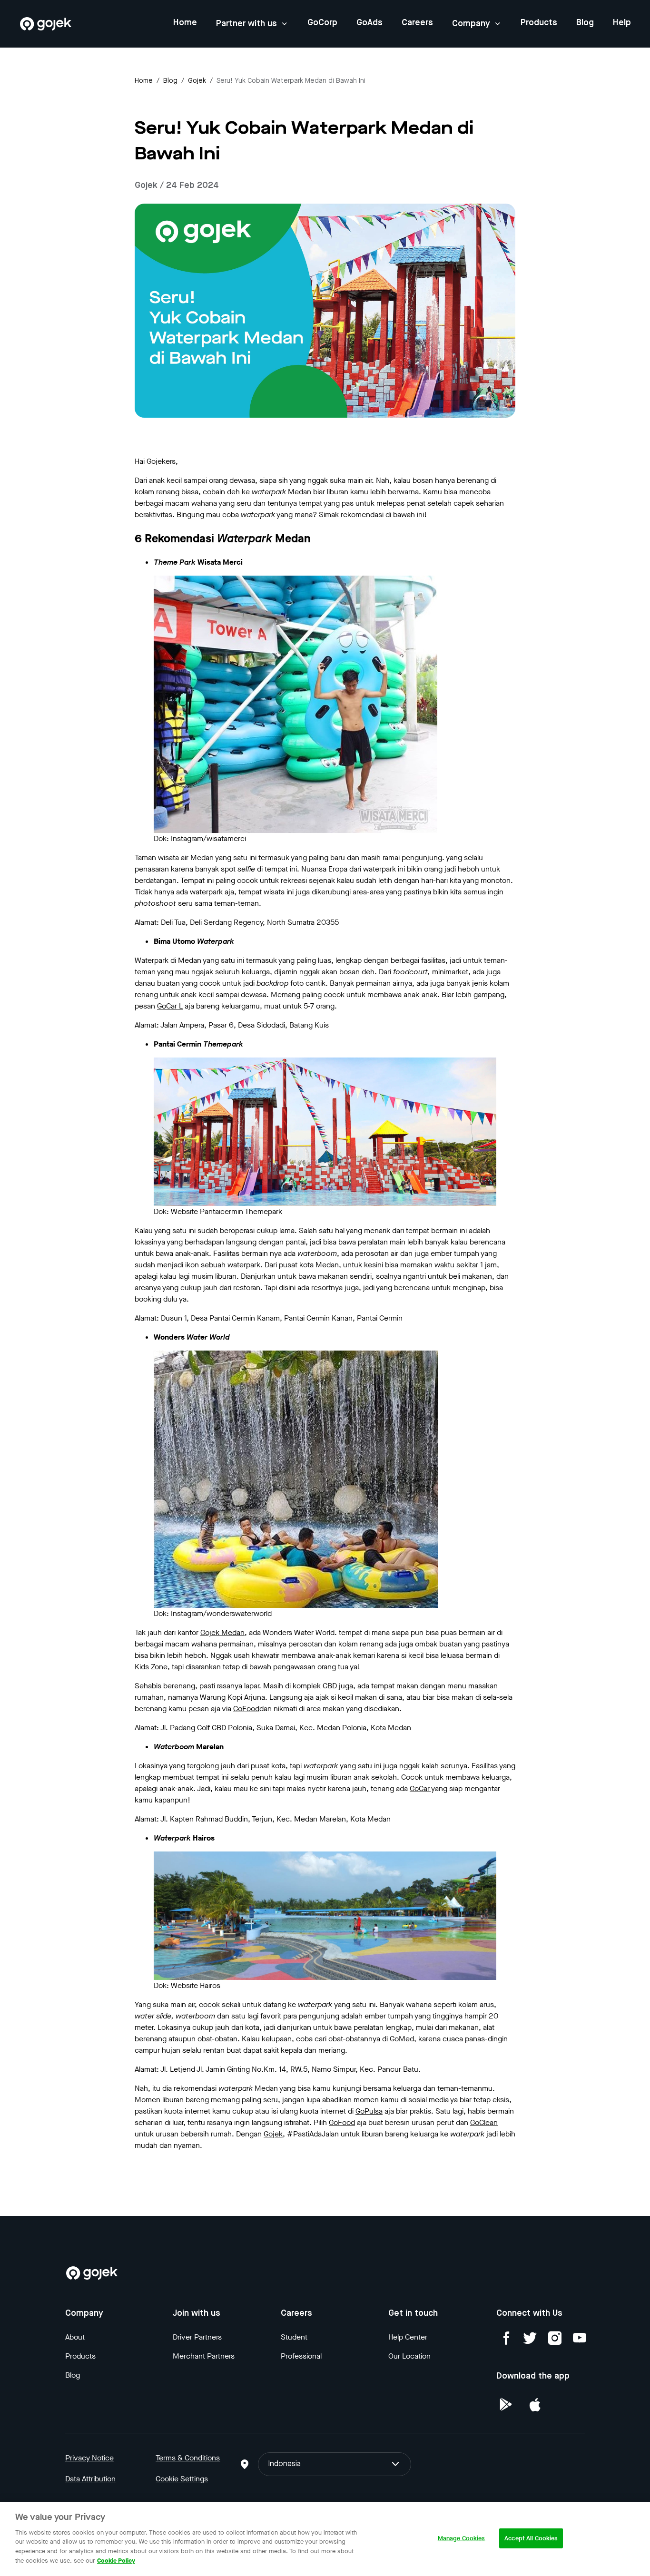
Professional (301, 2356)
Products (539, 23)
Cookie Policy (116, 2560)
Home (185, 23)
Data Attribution (90, 2479)
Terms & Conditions (188, 2458)
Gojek (273, 2134)
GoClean (484, 2122)
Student (294, 2337)
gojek (197, 81)
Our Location (409, 2356)
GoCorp (322, 23)
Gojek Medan (222, 1632)
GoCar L (170, 1006)
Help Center (408, 2337)
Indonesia (284, 2464)
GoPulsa (369, 2111)
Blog (585, 23)
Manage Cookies (462, 2538)
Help (622, 23)
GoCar (420, 1788)
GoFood (246, 1709)
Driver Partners (197, 2337)
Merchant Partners (204, 2356)
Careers (417, 23)
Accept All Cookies (531, 2538)
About (75, 2337)
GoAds (369, 23)
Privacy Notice (89, 2458)
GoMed (402, 2039)
